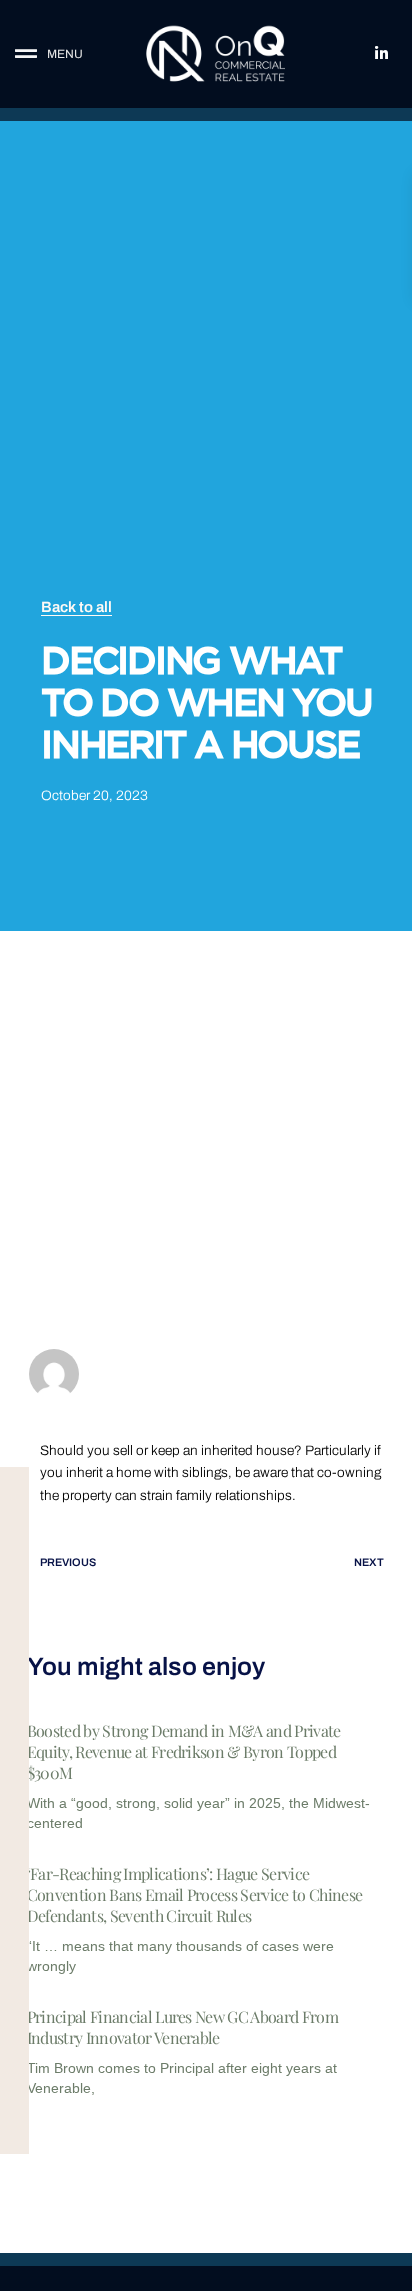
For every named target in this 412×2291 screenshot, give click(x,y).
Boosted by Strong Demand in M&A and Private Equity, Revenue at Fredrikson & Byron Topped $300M (184, 1751)
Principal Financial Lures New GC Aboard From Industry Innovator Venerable (182, 2027)
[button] (63, 54)
